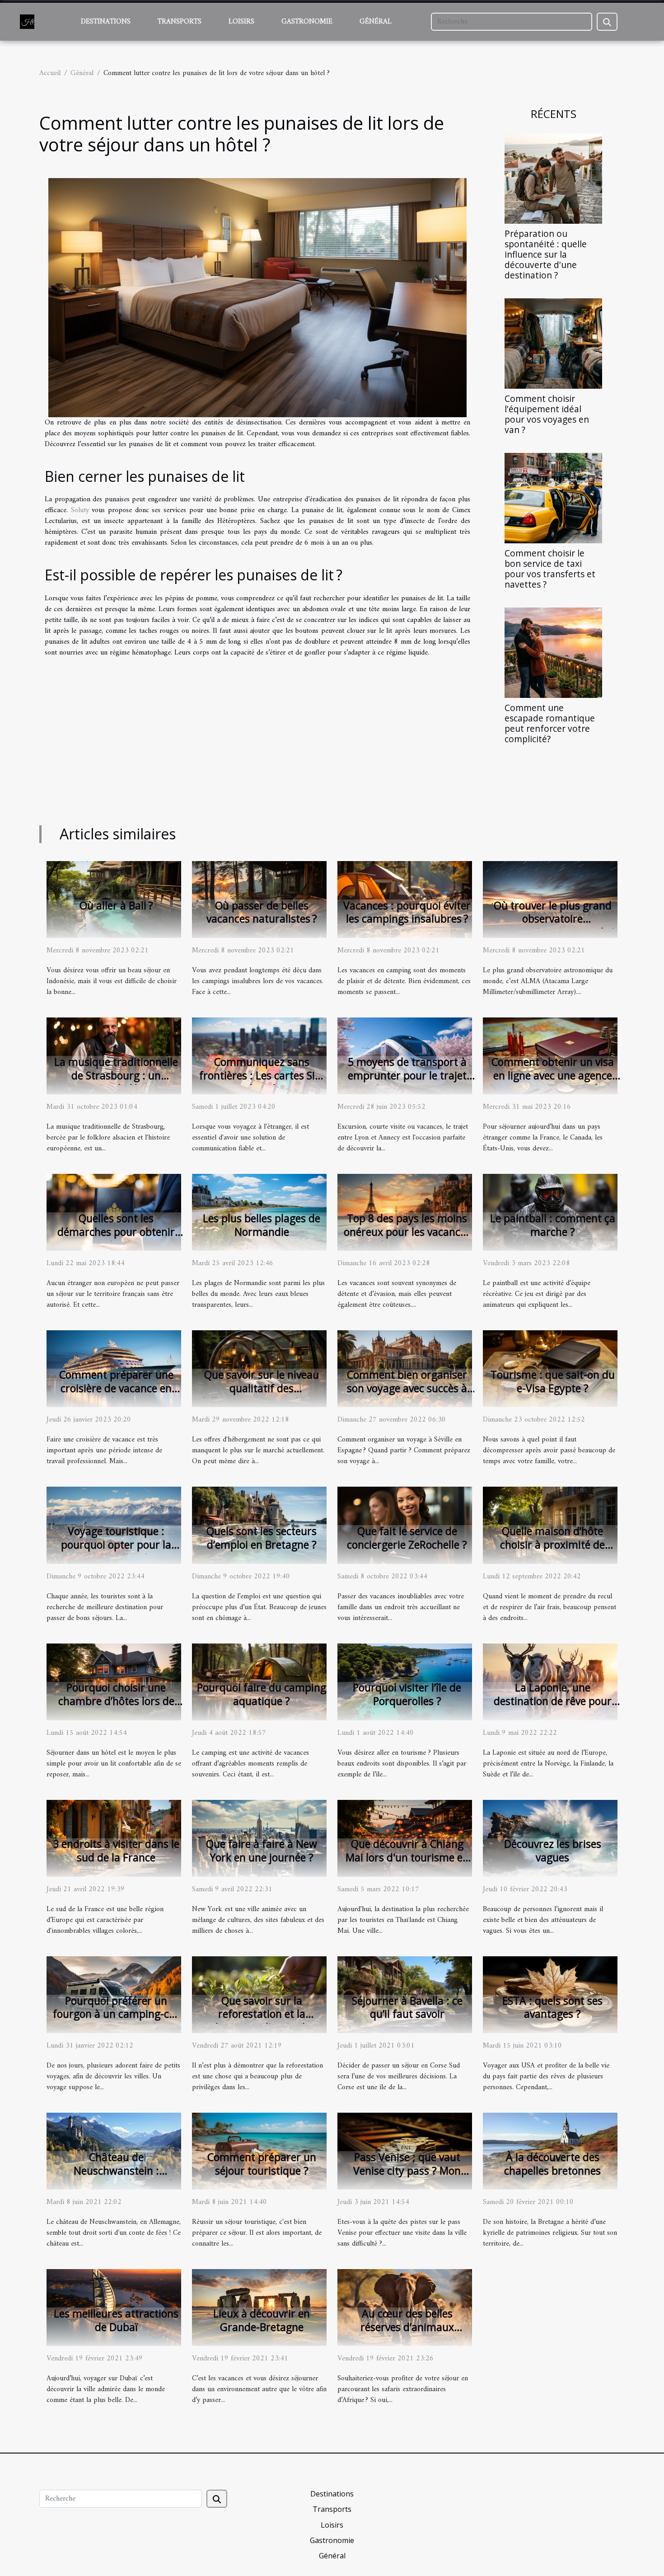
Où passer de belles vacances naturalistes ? (262, 912)
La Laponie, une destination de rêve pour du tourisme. (553, 1701)
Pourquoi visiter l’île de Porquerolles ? (407, 1694)
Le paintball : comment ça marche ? (553, 1225)
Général (376, 22)
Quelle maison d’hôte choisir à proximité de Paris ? (552, 1545)
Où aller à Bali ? (116, 905)
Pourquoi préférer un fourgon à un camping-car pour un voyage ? (116, 2014)
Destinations (106, 22)
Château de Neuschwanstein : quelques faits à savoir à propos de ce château (116, 2177)
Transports (180, 22)
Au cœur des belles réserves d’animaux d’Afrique (407, 2327)
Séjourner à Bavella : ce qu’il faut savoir (407, 2007)
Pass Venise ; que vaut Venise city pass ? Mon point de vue (407, 2171)
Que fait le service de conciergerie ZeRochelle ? (407, 1538)
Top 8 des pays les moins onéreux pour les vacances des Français (407, 1232)
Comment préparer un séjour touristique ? (262, 2164)
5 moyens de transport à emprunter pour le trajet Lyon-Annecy (407, 1075)
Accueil (50, 73)
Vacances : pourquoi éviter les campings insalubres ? (407, 912)
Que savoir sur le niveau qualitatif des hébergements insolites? (262, 1388)
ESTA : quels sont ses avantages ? (552, 2007)
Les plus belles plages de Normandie (262, 1225)
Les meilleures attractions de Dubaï (116, 2320)
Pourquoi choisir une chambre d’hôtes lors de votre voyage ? (116, 1701)
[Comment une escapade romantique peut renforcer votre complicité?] (553, 653)
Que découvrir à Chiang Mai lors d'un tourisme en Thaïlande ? (407, 1857)
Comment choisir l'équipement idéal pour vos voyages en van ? (547, 414)
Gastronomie (307, 22)
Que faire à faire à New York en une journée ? (262, 1851)
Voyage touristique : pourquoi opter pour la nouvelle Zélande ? (116, 1545)
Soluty (80, 510)
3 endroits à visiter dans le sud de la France (116, 1851)
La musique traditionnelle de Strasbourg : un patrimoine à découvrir (116, 1075)
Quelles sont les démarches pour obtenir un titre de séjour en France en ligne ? (116, 1239)
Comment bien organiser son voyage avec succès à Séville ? (407, 1388)
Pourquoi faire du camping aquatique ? (262, 1694)
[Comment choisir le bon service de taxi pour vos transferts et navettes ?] (553, 498)
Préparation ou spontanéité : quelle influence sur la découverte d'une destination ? (546, 254)
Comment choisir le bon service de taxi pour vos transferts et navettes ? (550, 569)
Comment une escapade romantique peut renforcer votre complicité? (550, 723)
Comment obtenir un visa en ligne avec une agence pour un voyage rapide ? (553, 1075)
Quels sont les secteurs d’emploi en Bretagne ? (262, 1538)
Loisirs (241, 22)
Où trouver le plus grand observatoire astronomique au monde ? (552, 919)
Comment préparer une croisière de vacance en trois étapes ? (116, 1388)
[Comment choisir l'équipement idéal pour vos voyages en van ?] (553, 343)
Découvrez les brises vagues (553, 1851)
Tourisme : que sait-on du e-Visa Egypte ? (553, 1381)
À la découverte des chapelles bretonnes (552, 2164)
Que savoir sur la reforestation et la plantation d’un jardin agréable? (262, 2021)
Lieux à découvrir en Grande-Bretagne (262, 2320)
